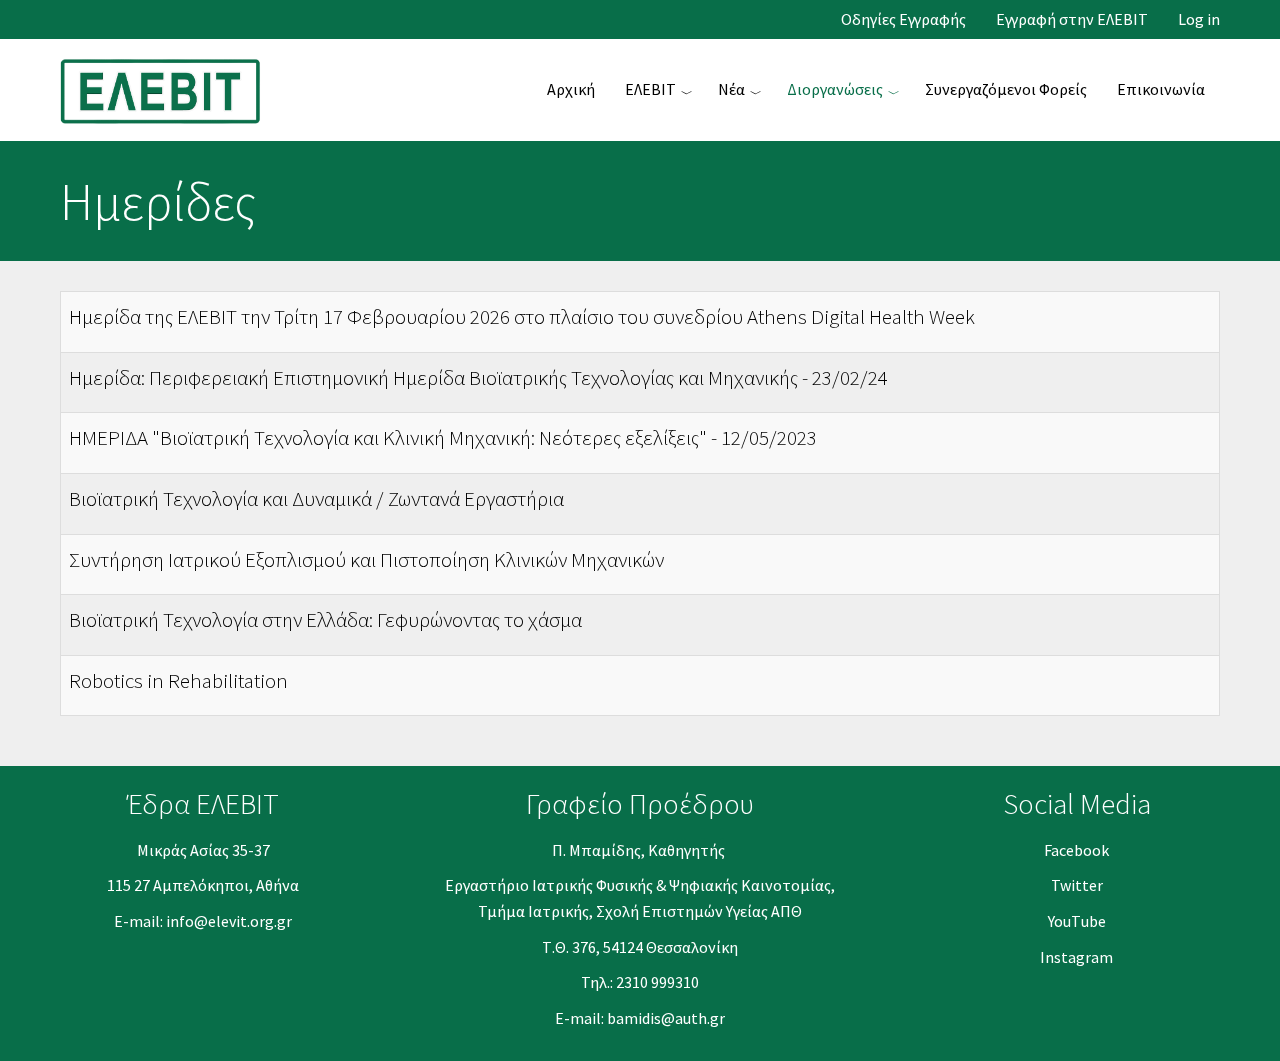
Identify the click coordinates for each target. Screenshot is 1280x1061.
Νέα (731, 89)
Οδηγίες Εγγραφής (903, 19)
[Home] (168, 89)
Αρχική (571, 89)
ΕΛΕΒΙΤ (650, 89)
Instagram (1076, 957)
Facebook (1076, 850)
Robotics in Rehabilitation (178, 680)
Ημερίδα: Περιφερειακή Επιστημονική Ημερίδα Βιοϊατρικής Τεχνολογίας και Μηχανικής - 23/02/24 (478, 377)
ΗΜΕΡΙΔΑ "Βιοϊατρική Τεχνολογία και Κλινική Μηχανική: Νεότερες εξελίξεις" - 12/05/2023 (443, 437)
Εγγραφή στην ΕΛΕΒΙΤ (1072, 19)
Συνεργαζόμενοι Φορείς (1006, 89)
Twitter (1077, 885)
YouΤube (1077, 921)
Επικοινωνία (1161, 89)
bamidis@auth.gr (666, 1018)
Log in (1199, 19)
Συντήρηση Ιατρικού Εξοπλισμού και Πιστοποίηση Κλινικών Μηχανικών (366, 559)
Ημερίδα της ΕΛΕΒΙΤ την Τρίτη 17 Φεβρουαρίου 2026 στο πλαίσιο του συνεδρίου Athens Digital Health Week (522, 316)
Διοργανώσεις (835, 89)
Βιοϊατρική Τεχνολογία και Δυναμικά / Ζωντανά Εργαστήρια (316, 498)
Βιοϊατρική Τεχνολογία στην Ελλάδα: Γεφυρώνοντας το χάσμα (325, 619)
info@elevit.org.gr (229, 921)
